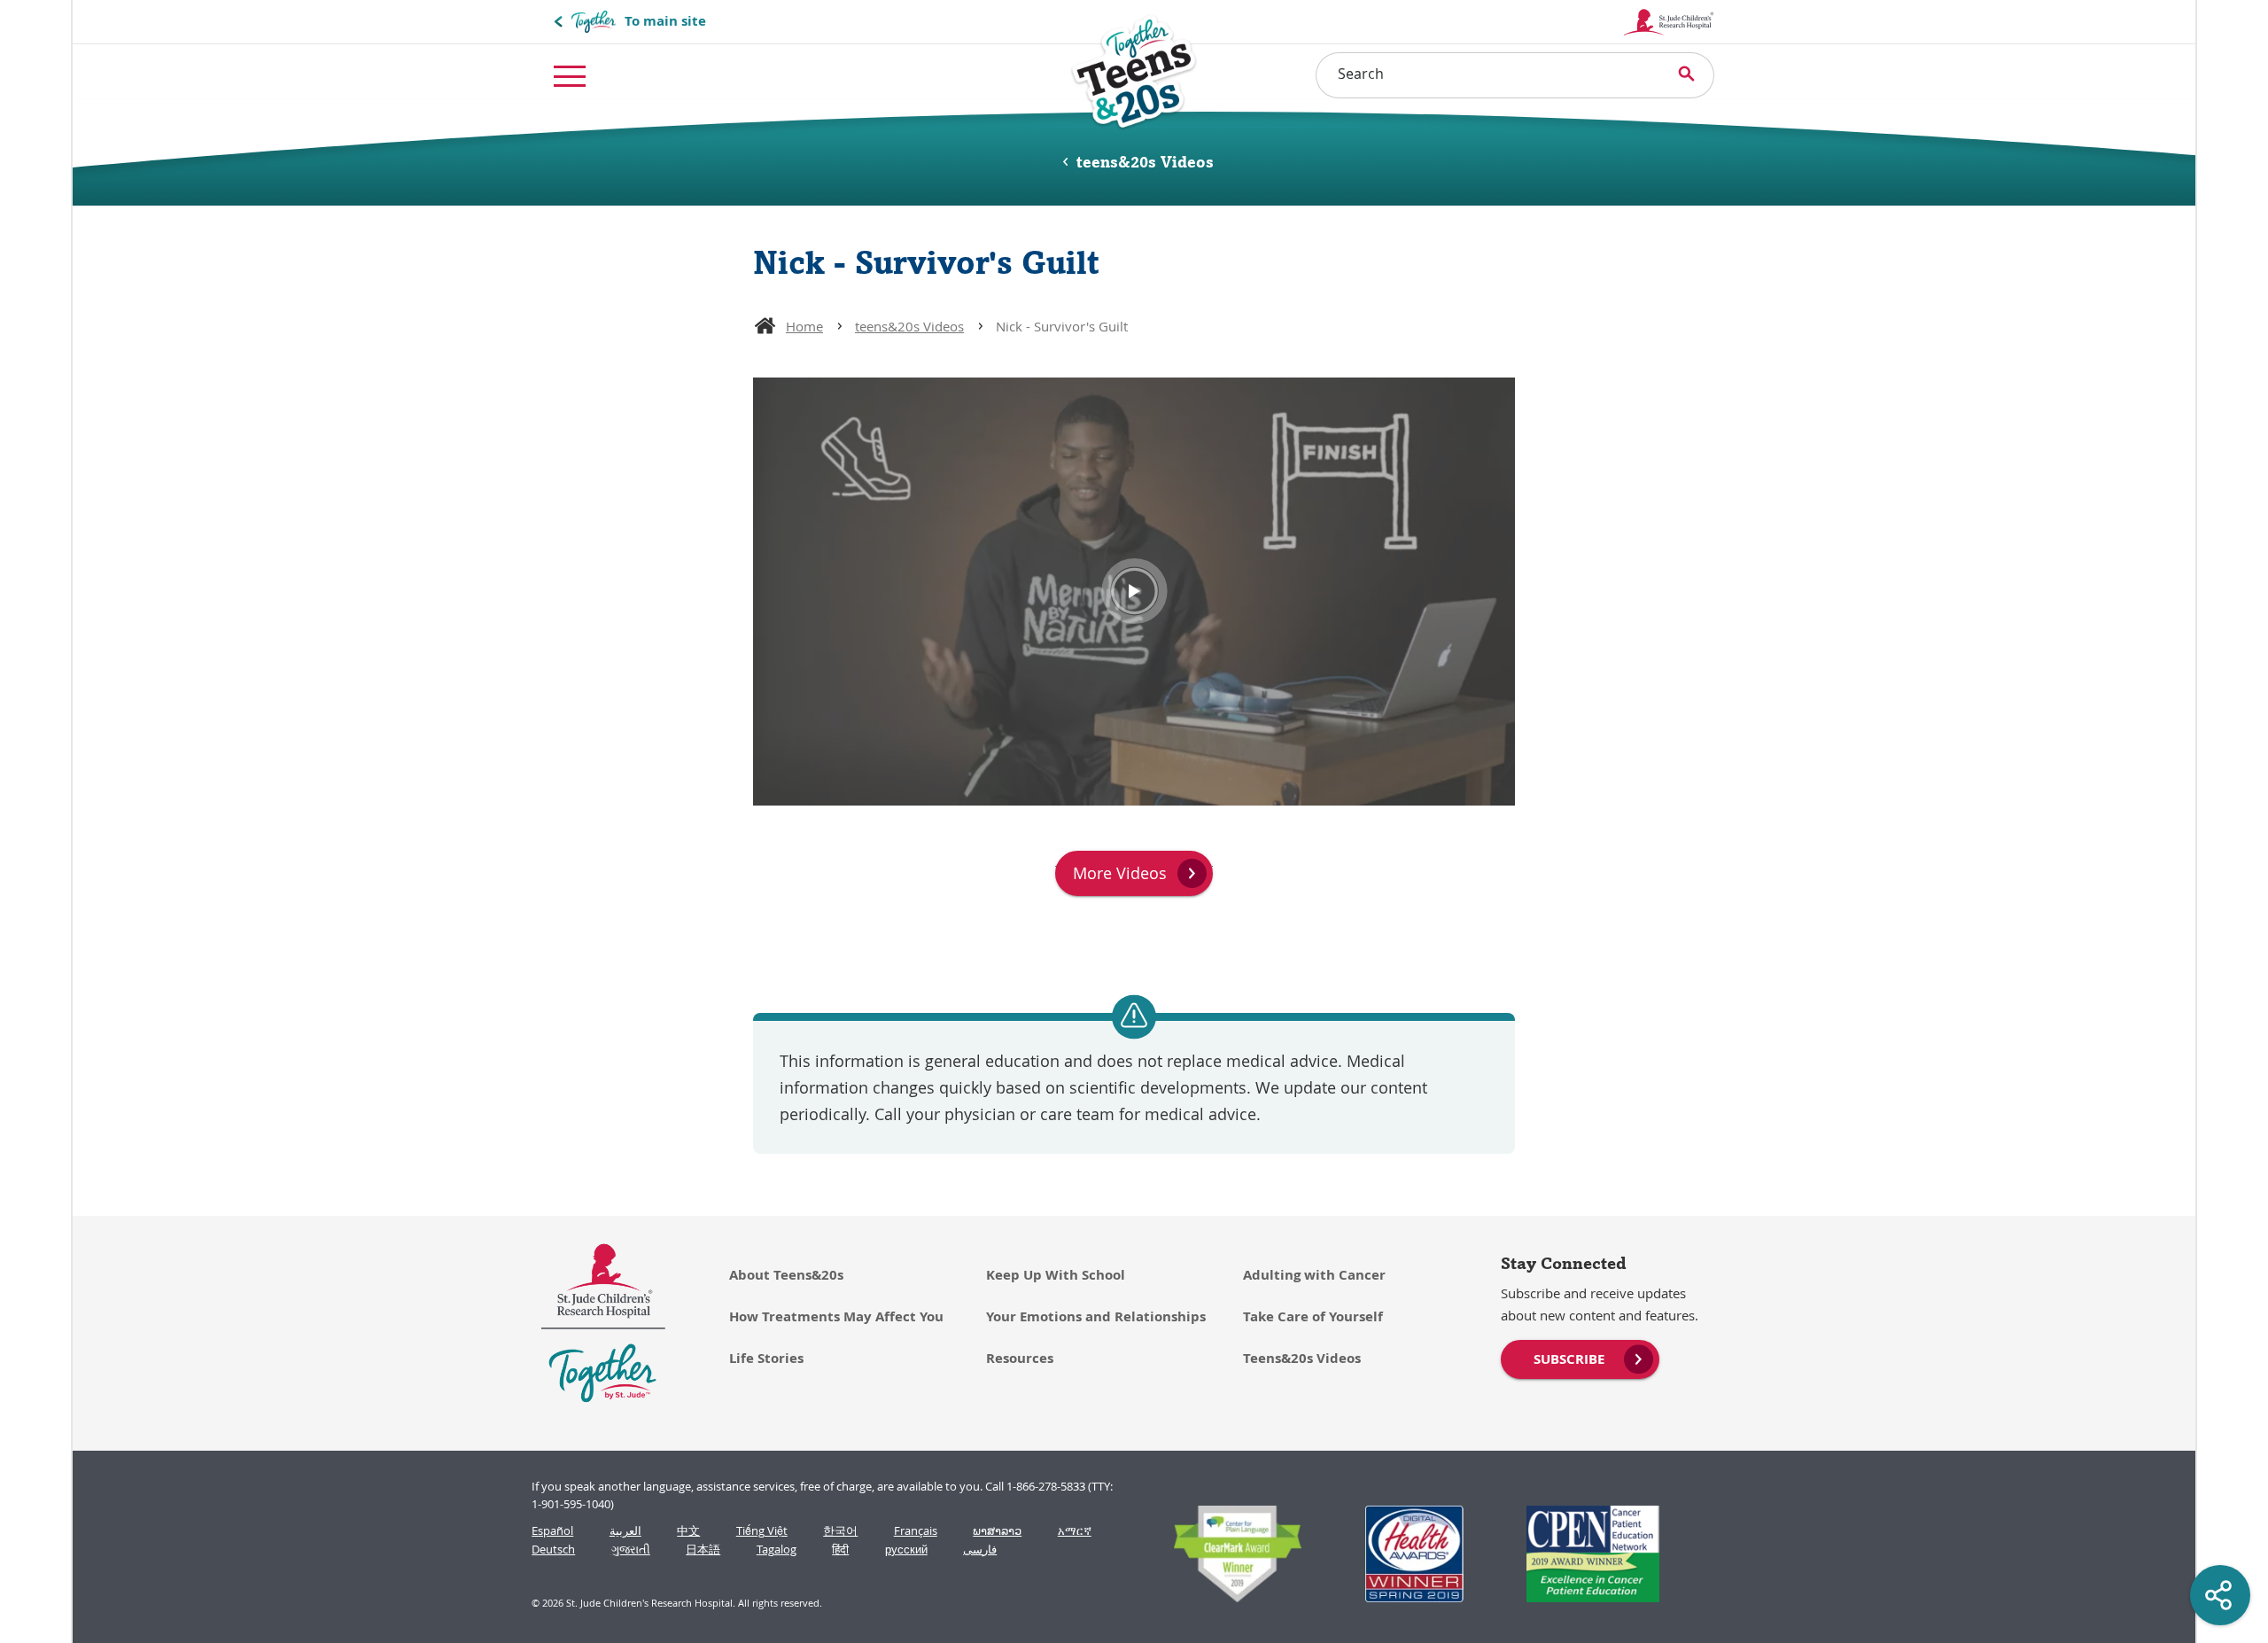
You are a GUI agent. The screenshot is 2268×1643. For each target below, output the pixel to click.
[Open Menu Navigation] (570, 75)
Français (916, 1531)
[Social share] (2220, 1595)
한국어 (840, 1531)
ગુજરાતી (631, 1550)
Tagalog (777, 1550)
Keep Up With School (1056, 1275)
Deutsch (553, 1550)
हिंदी (840, 1550)
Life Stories (766, 1358)
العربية (625, 1531)
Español (552, 1531)
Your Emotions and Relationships (1096, 1316)
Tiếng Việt (762, 1531)
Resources (1020, 1358)
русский (906, 1550)
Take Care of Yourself (1313, 1316)
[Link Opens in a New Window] (1229, 1554)
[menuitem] (1580, 1358)
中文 (688, 1531)
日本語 (703, 1550)
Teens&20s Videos (1302, 1358)
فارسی (980, 1550)
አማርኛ (1075, 1531)
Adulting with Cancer (1314, 1275)
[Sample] (1134, 71)
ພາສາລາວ (997, 1531)
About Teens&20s (786, 1275)
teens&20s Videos (909, 326)
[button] (1134, 592)
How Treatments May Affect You (836, 1316)
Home (804, 326)
